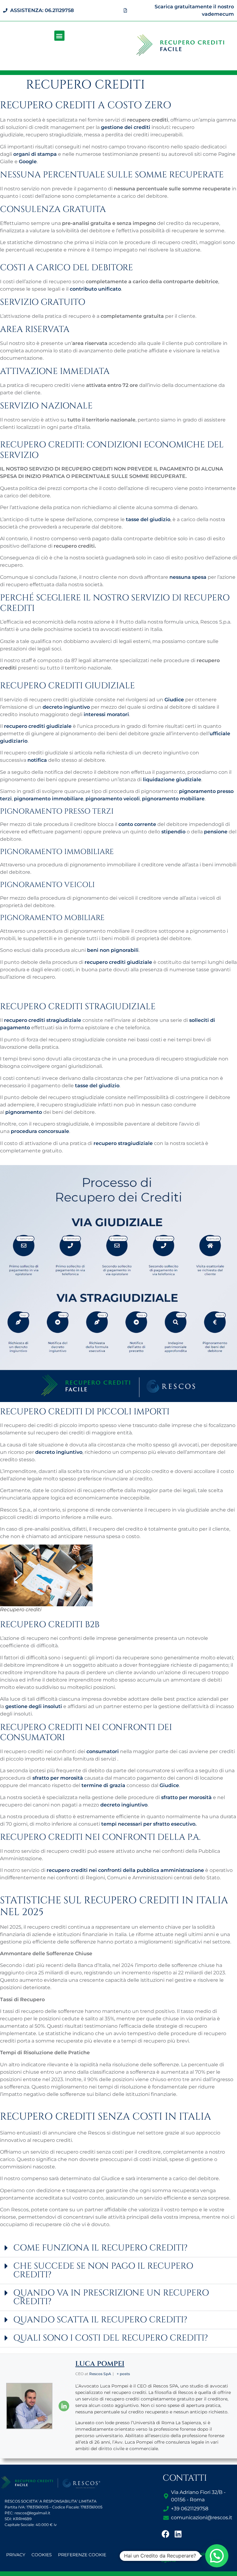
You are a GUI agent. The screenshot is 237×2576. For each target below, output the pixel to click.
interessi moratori (106, 714)
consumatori (103, 1751)
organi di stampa (35, 154)
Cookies (42, 2555)
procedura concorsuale (40, 1131)
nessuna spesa (188, 577)
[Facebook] (166, 2534)
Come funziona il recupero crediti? (100, 2248)
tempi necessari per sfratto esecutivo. (149, 1824)
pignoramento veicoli (113, 799)
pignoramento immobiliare (49, 799)
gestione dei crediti (126, 127)
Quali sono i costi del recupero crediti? (111, 2338)
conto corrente (137, 824)
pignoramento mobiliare (173, 799)
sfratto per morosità (58, 1778)
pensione (216, 832)
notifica (37, 760)
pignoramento (24, 1112)
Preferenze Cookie (82, 2555)
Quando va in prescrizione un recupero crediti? (111, 2297)
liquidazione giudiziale (172, 780)
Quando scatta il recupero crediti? (100, 2320)
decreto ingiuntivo (66, 707)
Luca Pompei (100, 2364)
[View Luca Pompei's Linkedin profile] (64, 2406)
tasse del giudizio (148, 519)
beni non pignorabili (113, 950)
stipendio (173, 832)
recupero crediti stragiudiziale (43, 1020)
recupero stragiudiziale (123, 1143)
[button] (59, 36)
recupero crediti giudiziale (38, 726)
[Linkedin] (178, 2534)
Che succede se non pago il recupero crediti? (103, 2270)
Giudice (174, 700)
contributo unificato (95, 289)
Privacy (16, 2555)
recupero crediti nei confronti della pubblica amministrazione (125, 1870)
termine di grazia (103, 1785)
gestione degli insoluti (34, 1706)
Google (28, 162)
